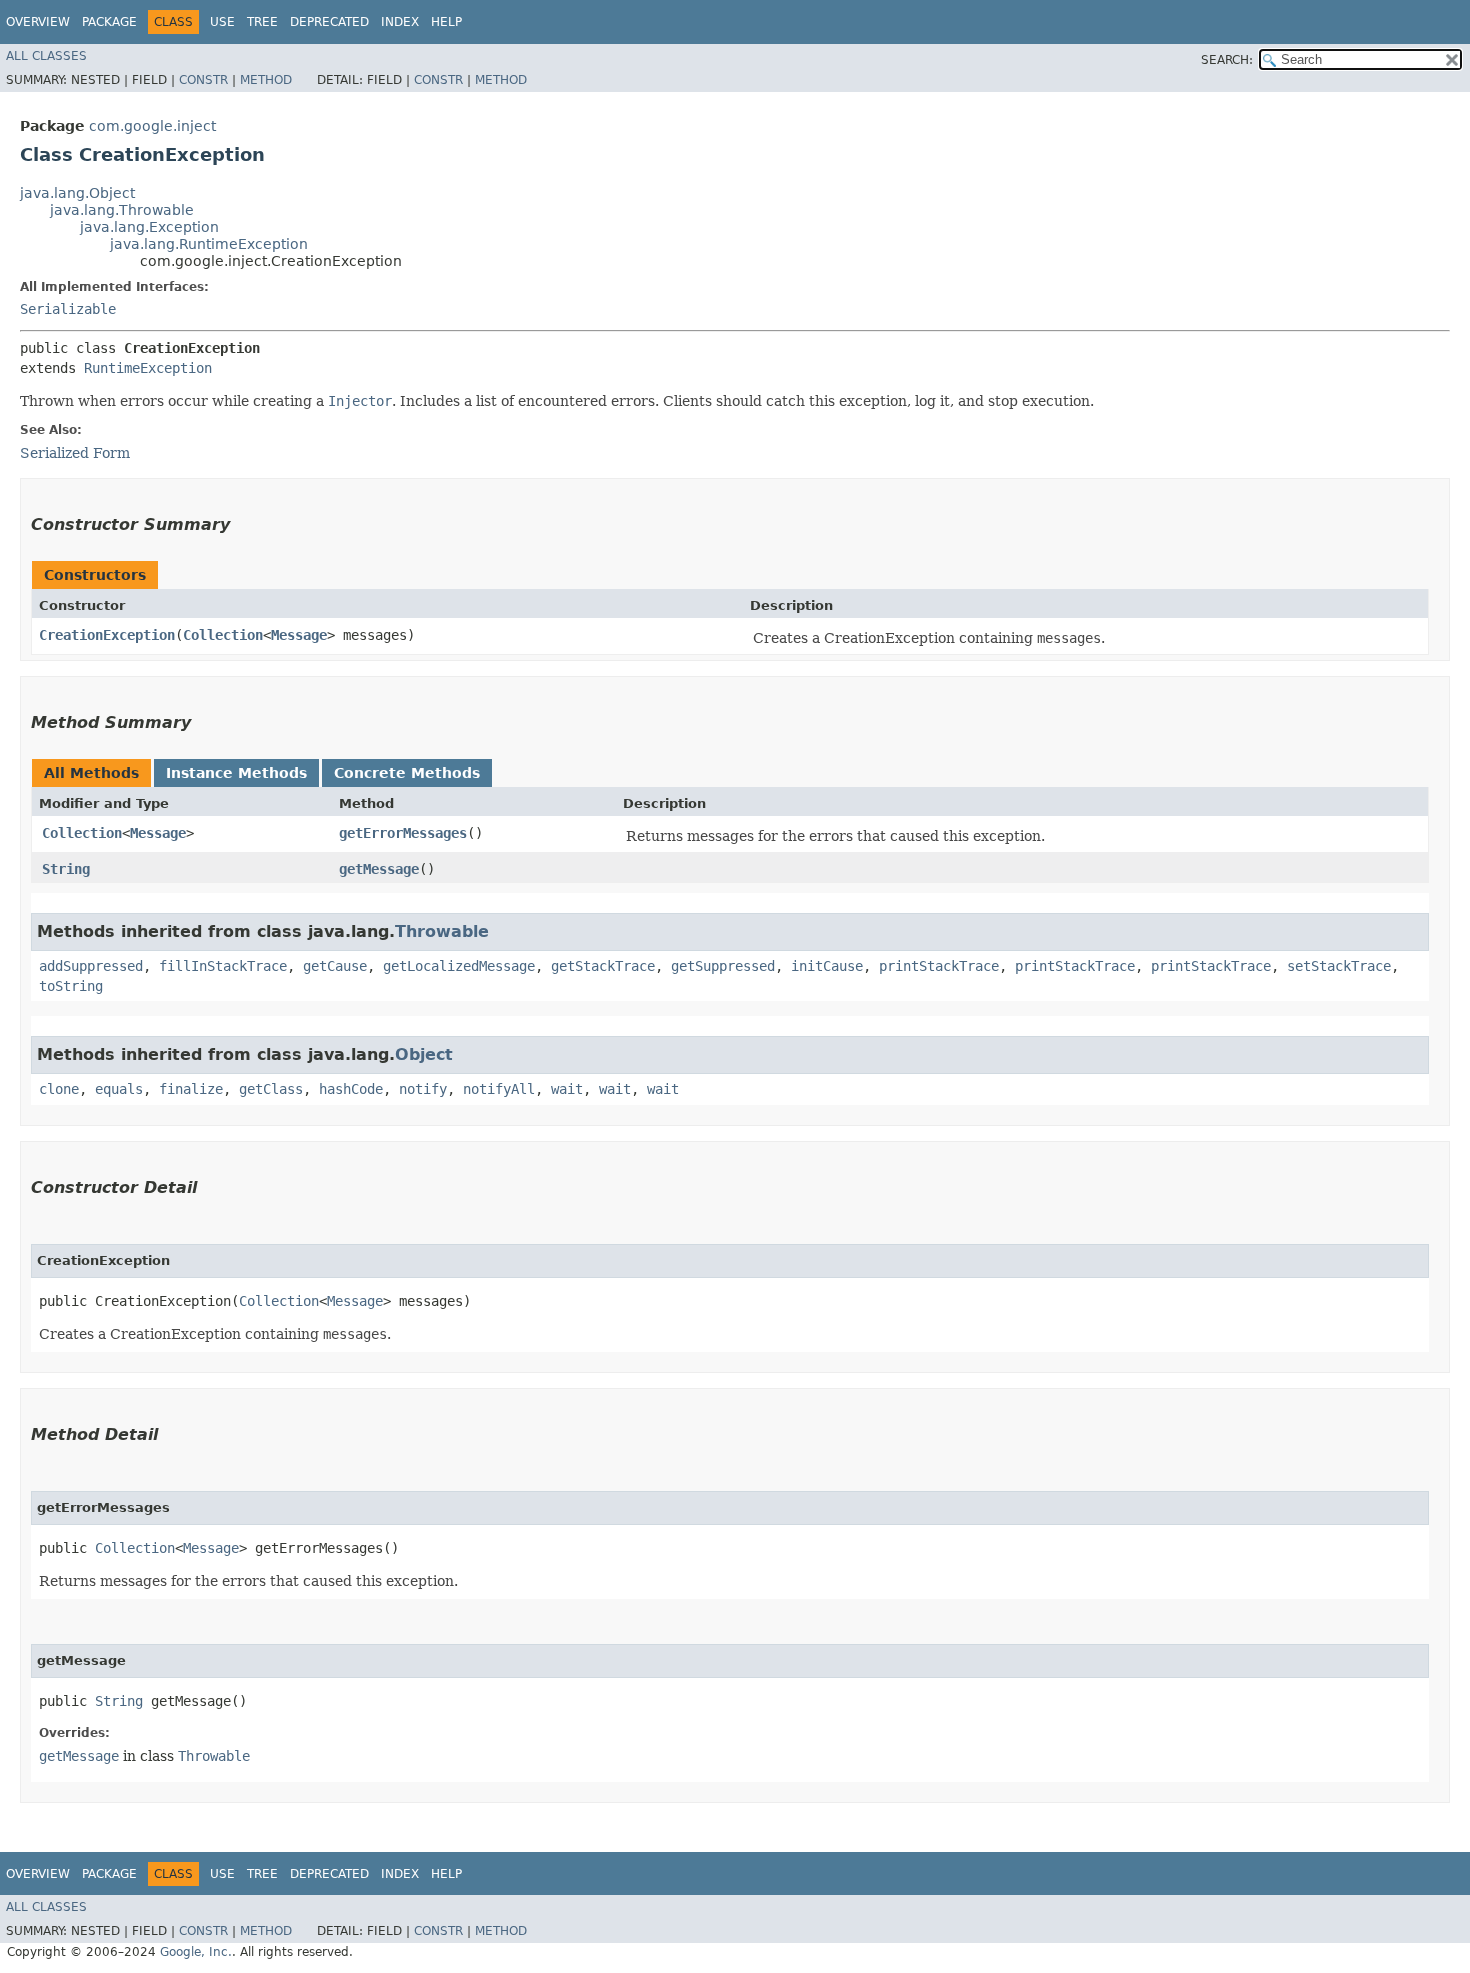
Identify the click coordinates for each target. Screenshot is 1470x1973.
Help (446, 22)
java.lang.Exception (149, 227)
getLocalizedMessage (459, 966)
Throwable (442, 931)
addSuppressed (91, 966)
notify (423, 1089)
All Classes (46, 56)
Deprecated (329, 22)
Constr (203, 80)
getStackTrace (603, 966)
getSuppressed (723, 966)
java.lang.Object (77, 193)
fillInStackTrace (223, 966)
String (66, 869)
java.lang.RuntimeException (209, 244)
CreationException (107, 635)
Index (400, 22)
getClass (271, 1089)
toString (71, 986)
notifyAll (499, 1089)
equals (119, 1089)
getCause (335, 966)
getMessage (379, 869)
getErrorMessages (403, 833)
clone (59, 1089)
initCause (827, 966)
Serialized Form (75, 453)
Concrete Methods (407, 773)
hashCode (351, 1089)
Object (424, 1054)
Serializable (68, 309)
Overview (38, 22)
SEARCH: (1227, 60)
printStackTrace (939, 966)
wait (567, 1089)
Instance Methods (236, 773)
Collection (223, 635)
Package (109, 22)
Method (266, 80)
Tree (262, 22)
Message (299, 635)
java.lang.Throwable (122, 210)
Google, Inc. (196, 1952)
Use (222, 22)
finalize (191, 1089)
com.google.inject (152, 126)
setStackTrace (1339, 966)
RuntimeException (148, 368)
